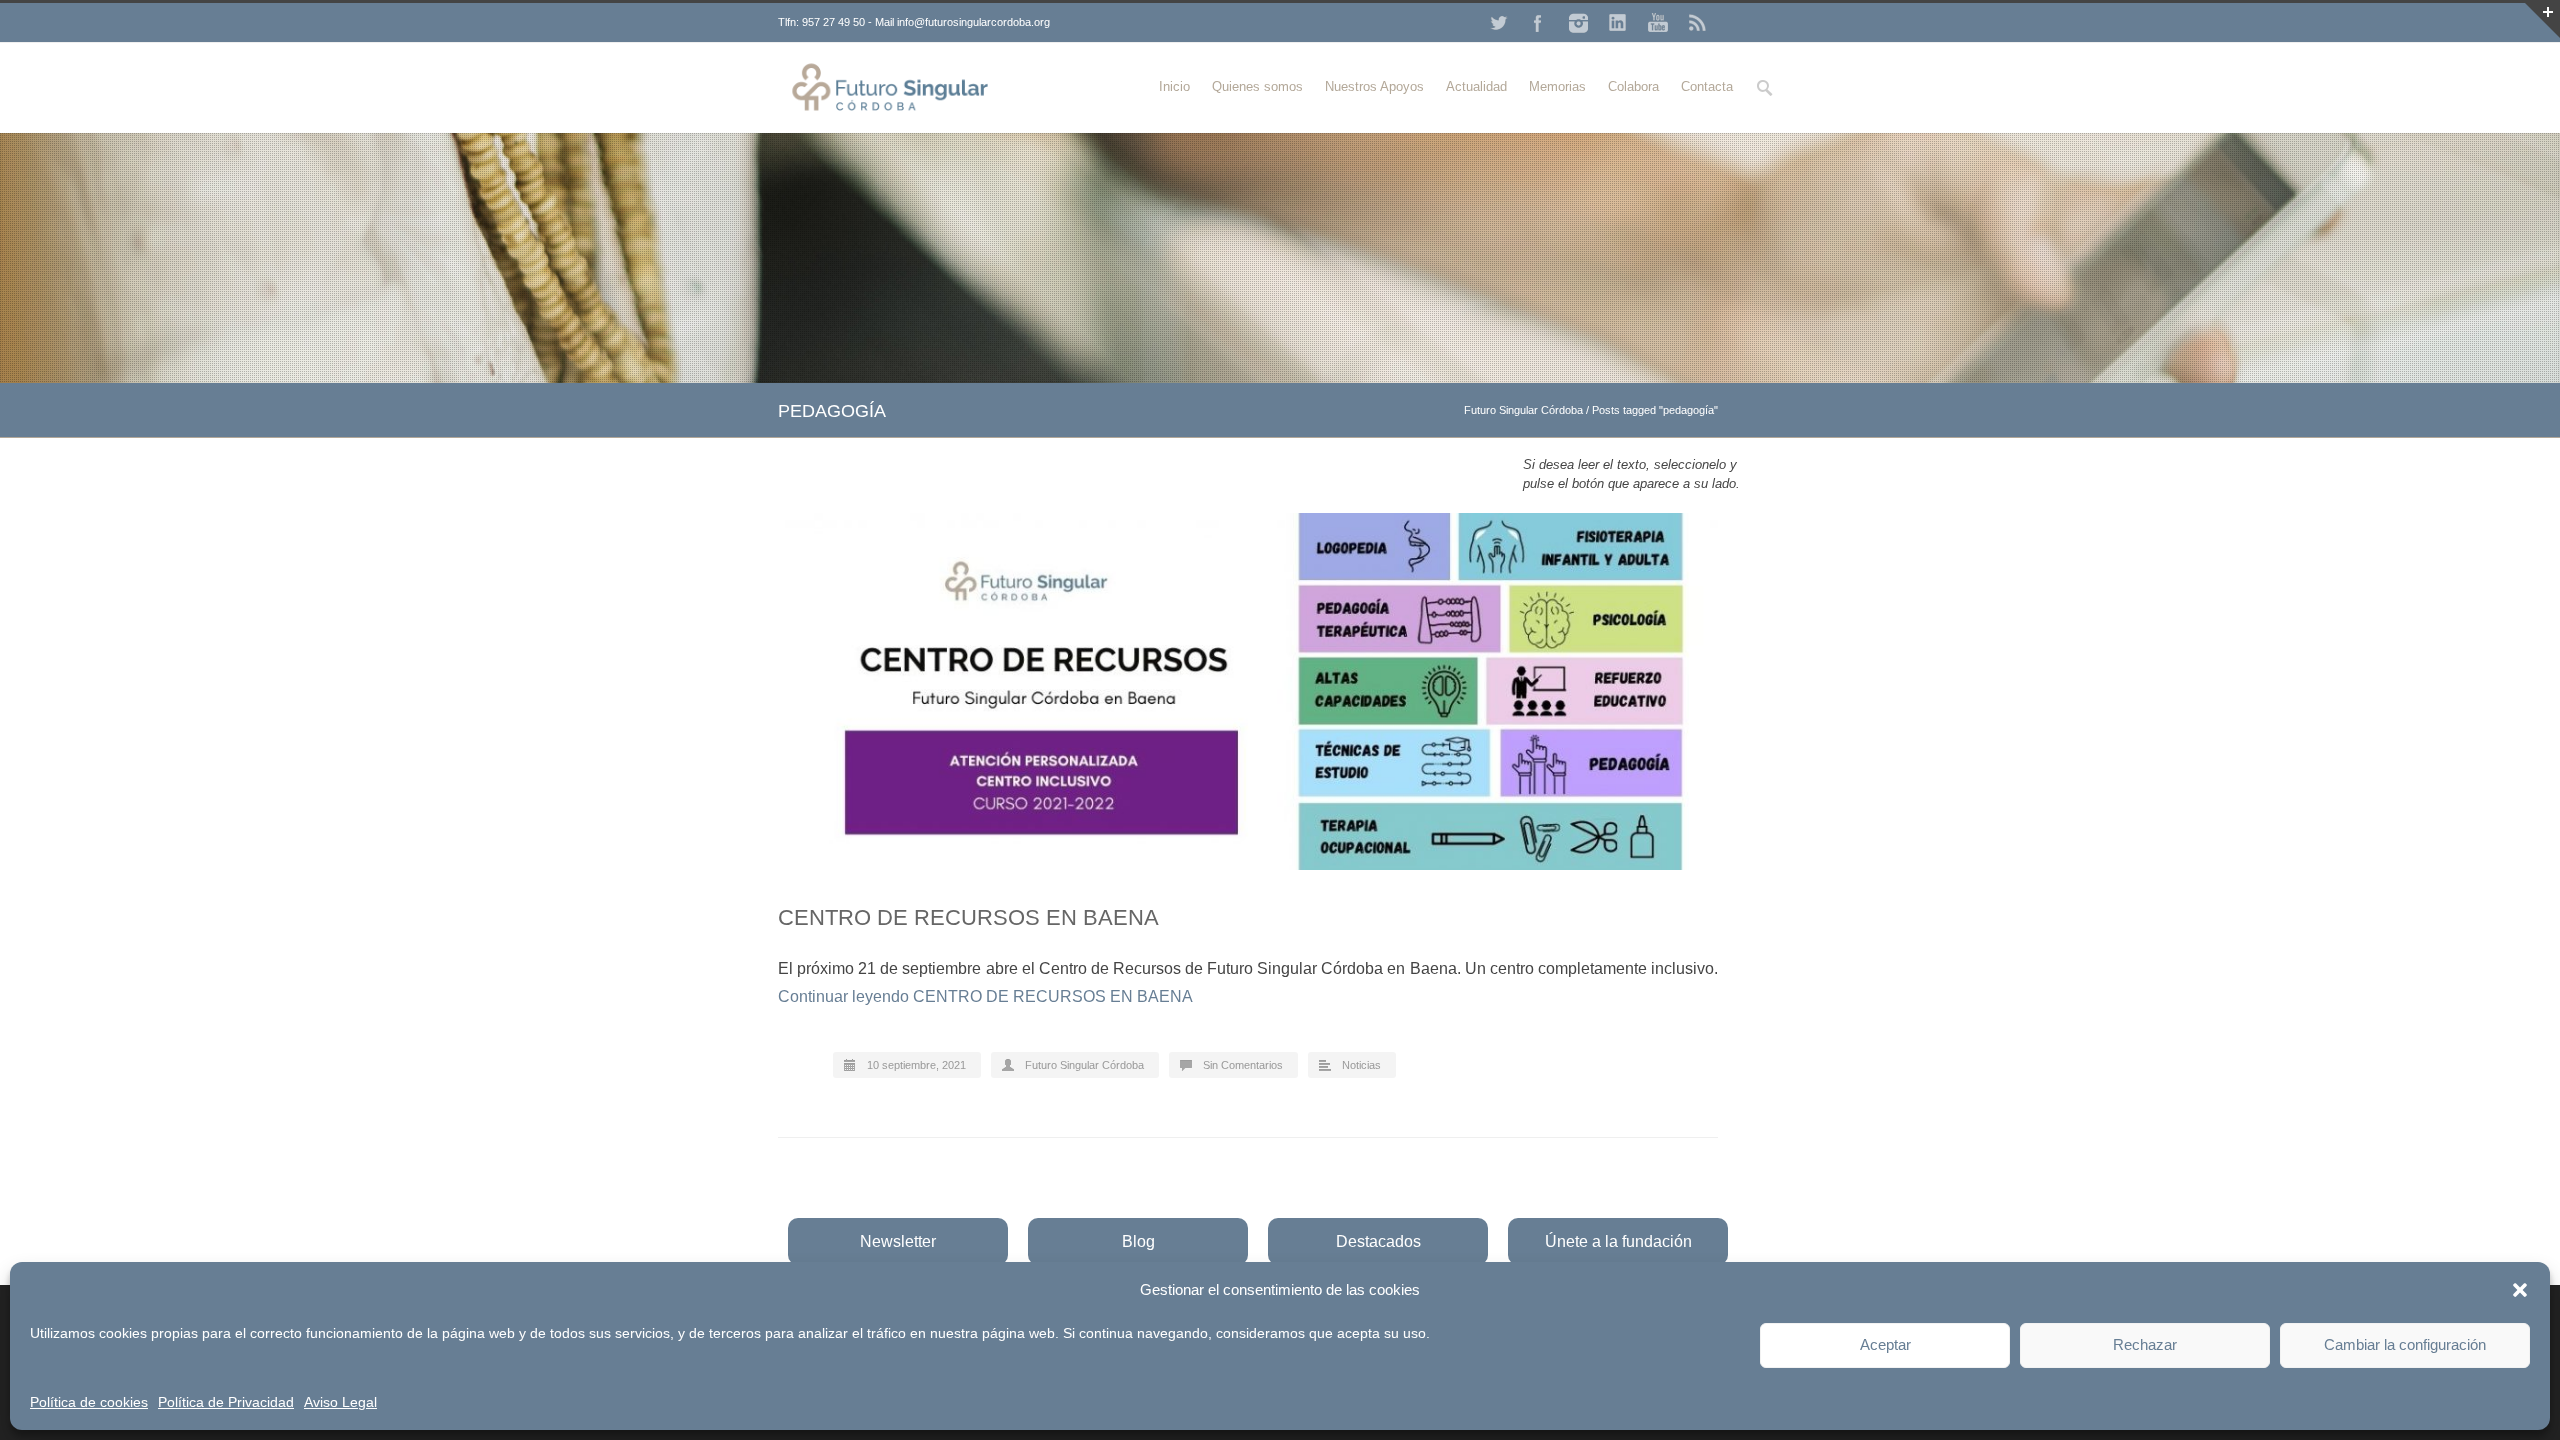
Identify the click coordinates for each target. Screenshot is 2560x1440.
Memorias (1557, 86)
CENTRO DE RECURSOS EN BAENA (968, 917)
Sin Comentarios (1243, 1065)
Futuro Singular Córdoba (1523, 410)
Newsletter (898, 1241)
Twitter (1498, 23)
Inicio (1174, 86)
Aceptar (1885, 1344)
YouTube (1658, 23)
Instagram (1578, 23)
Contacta (1707, 86)
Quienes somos (1257, 86)
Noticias (1361, 1065)
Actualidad (1476, 86)
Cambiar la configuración (2405, 1344)
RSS (1698, 23)
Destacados (1378, 1241)
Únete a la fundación (1618, 1241)
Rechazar (2145, 1344)
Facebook (1538, 23)
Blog (1138, 1241)
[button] (2520, 1290)
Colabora (1633, 86)
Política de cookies (89, 1402)
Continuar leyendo (985, 996)
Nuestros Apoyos (1374, 86)
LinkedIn (1618, 23)
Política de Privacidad (226, 1402)
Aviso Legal (340, 1402)
